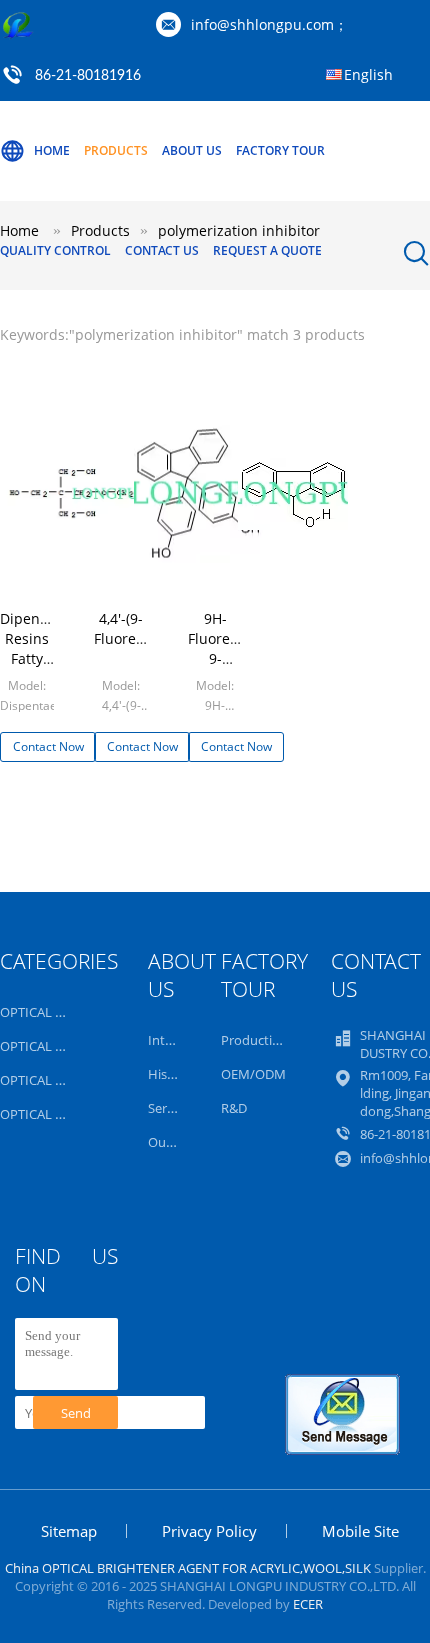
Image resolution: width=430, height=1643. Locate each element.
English (368, 74)
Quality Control (55, 250)
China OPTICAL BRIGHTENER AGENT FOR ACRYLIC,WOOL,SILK (188, 1568)
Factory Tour (280, 150)
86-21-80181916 (88, 76)
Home (52, 150)
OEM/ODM (253, 1074)
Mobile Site (360, 1531)
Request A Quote (267, 250)
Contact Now (48, 746)
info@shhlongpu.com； (269, 24)
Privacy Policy (209, 1531)
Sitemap (69, 1531)
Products (116, 150)
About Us (192, 150)
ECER (308, 1604)
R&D (234, 1108)
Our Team (177, 1142)
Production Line (268, 1040)
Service (169, 1108)
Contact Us (162, 250)
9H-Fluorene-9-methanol (220, 648)
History (170, 1074)
